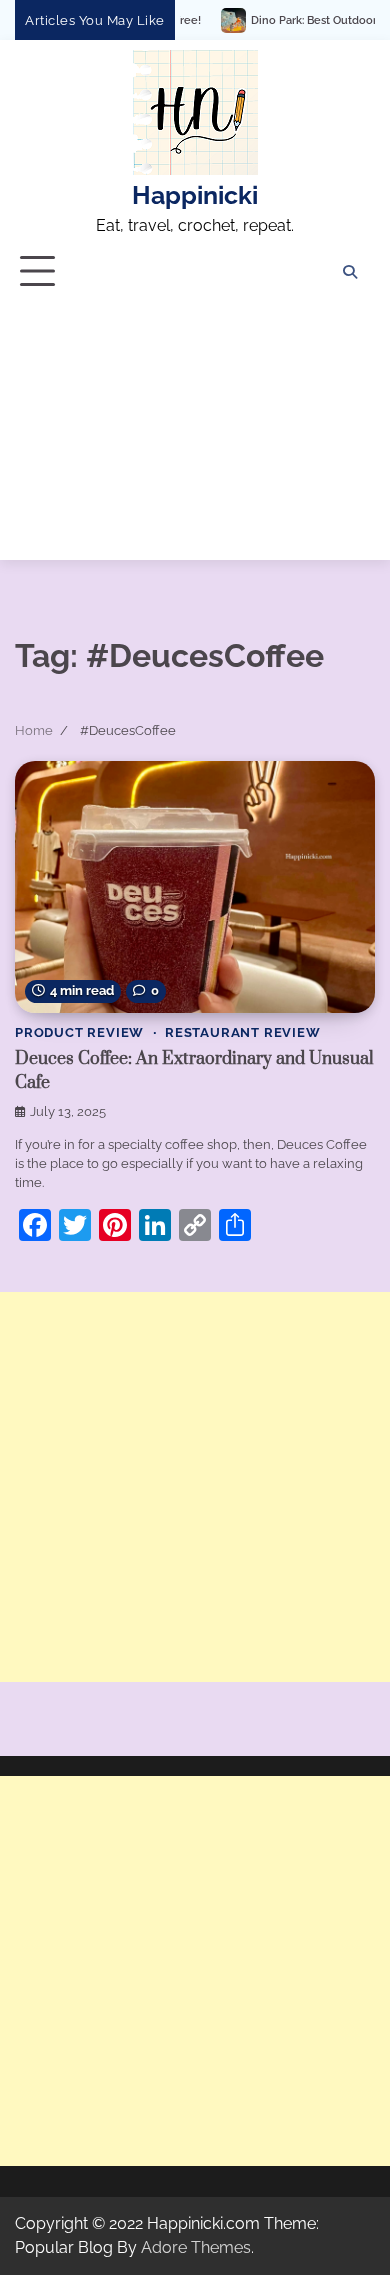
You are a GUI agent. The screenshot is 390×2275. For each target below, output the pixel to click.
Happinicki (195, 195)
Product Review (79, 1032)
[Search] (350, 272)
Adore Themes (196, 2247)
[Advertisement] (195, 432)
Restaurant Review (243, 1032)
